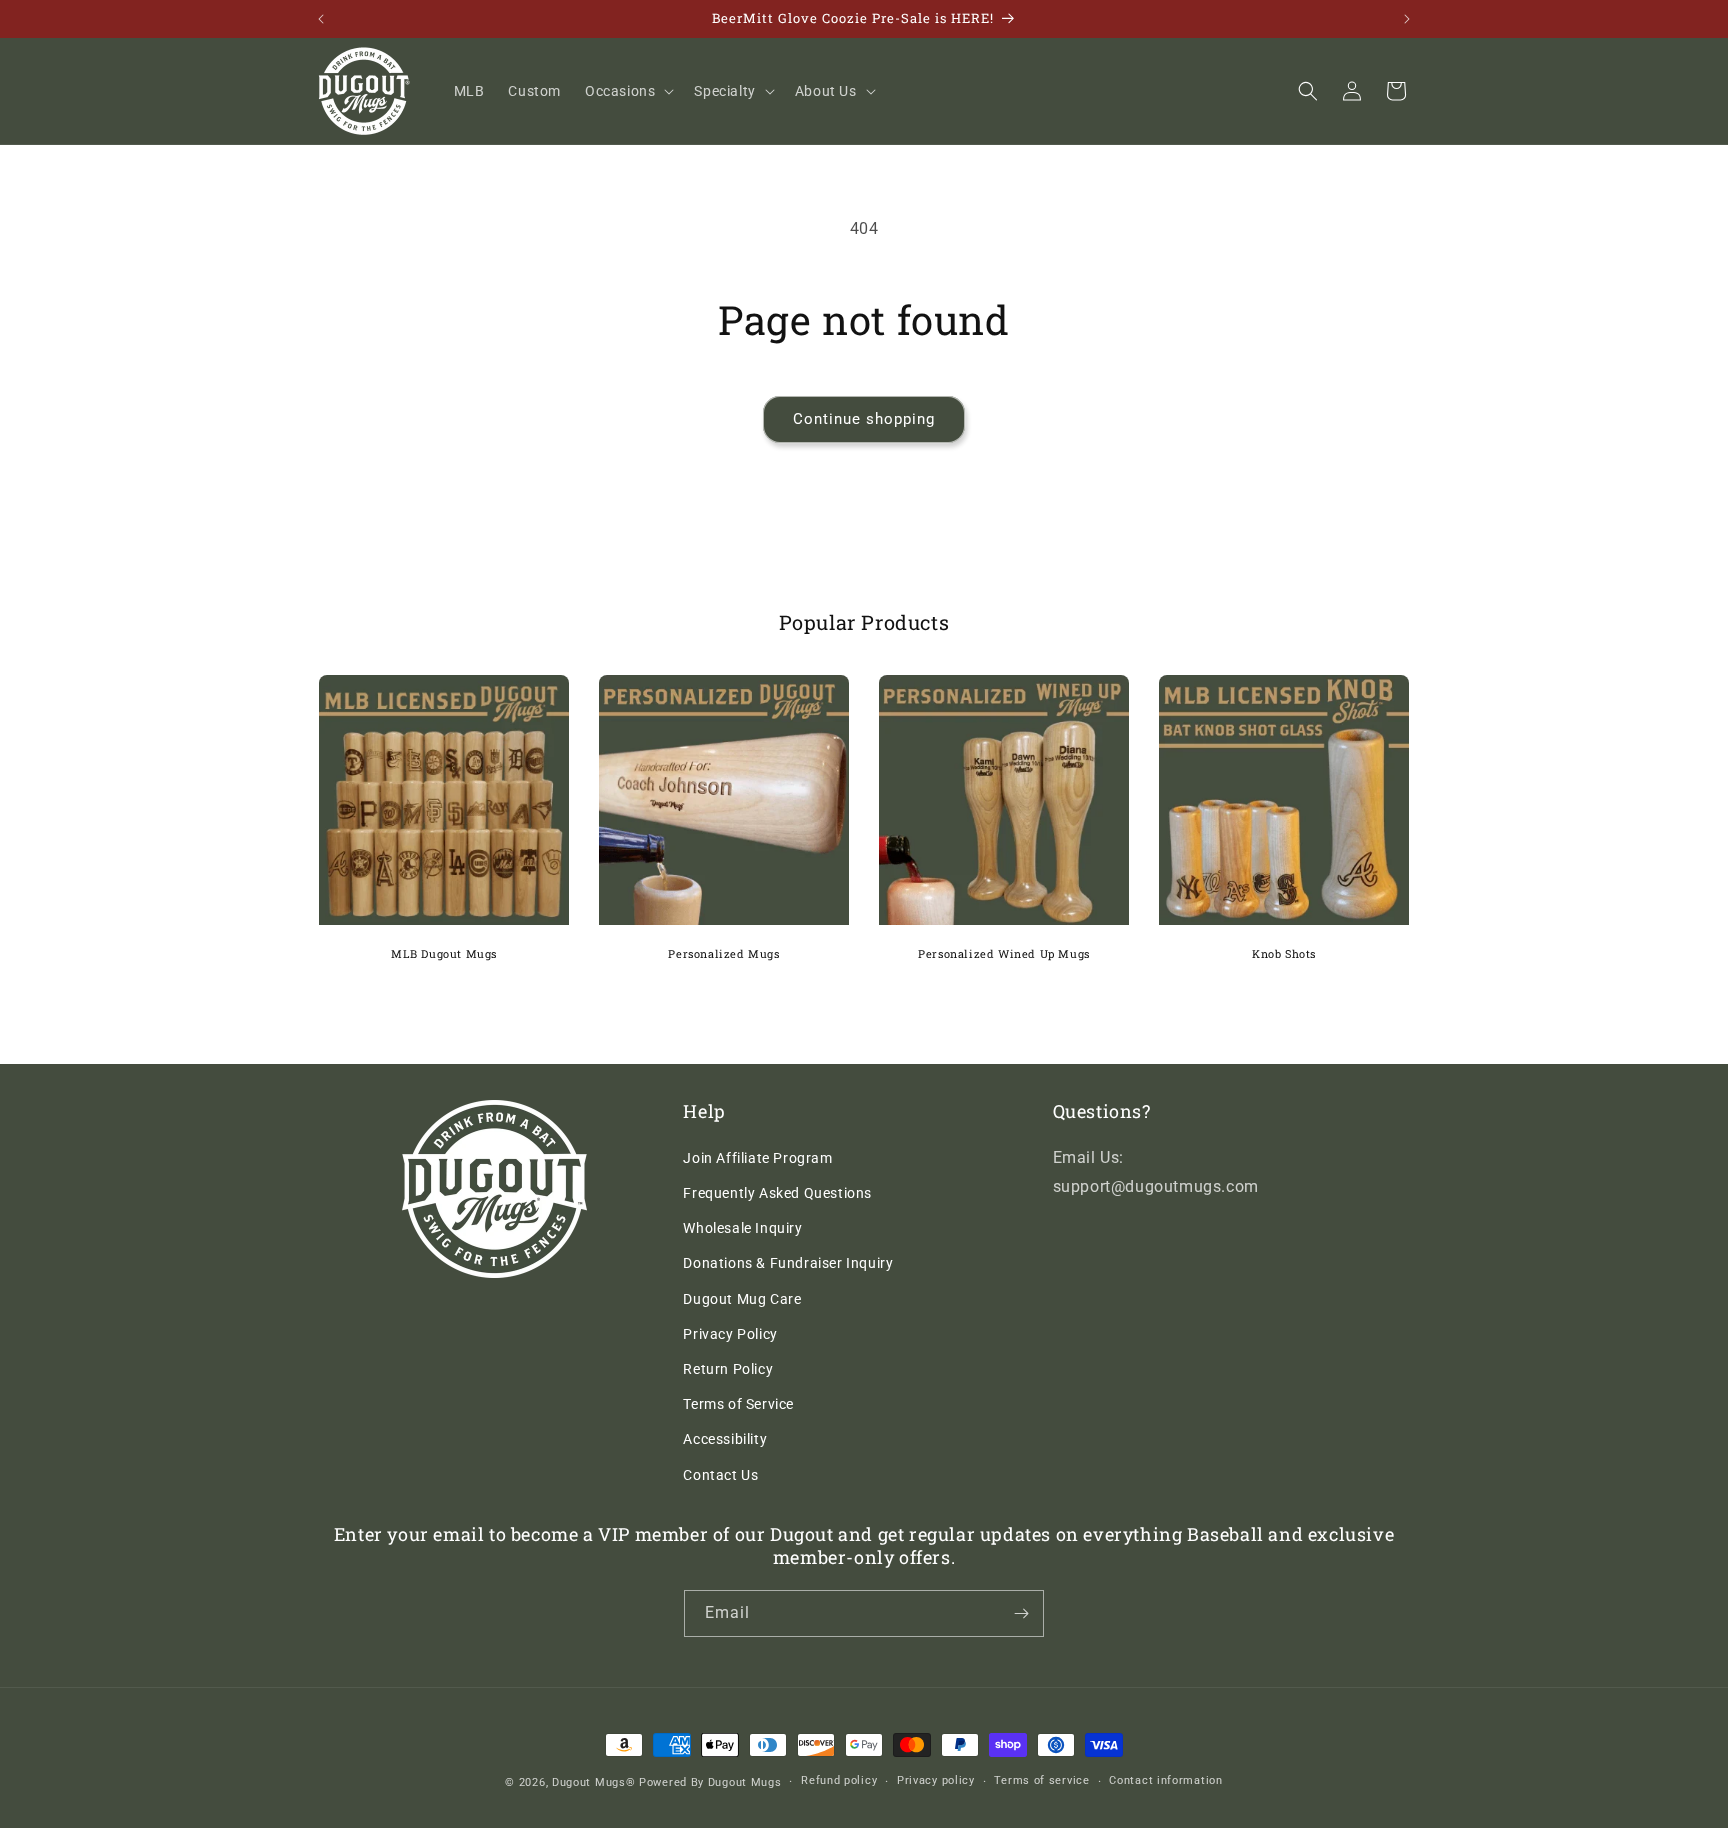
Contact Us (720, 1475)
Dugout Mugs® (593, 1782)
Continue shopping (864, 419)
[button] (627, 91)
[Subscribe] (1021, 1613)
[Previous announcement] (321, 19)
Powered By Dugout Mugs (710, 1782)
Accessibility (725, 1439)
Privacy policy (936, 1780)
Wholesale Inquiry (742, 1228)
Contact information (1165, 1780)
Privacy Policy (730, 1334)
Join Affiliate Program (757, 1158)
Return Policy (728, 1369)
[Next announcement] (1407, 19)
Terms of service (1041, 1780)
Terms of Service (738, 1404)
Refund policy (839, 1780)
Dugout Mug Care (742, 1299)
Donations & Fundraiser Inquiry (788, 1263)
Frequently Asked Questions (777, 1193)
